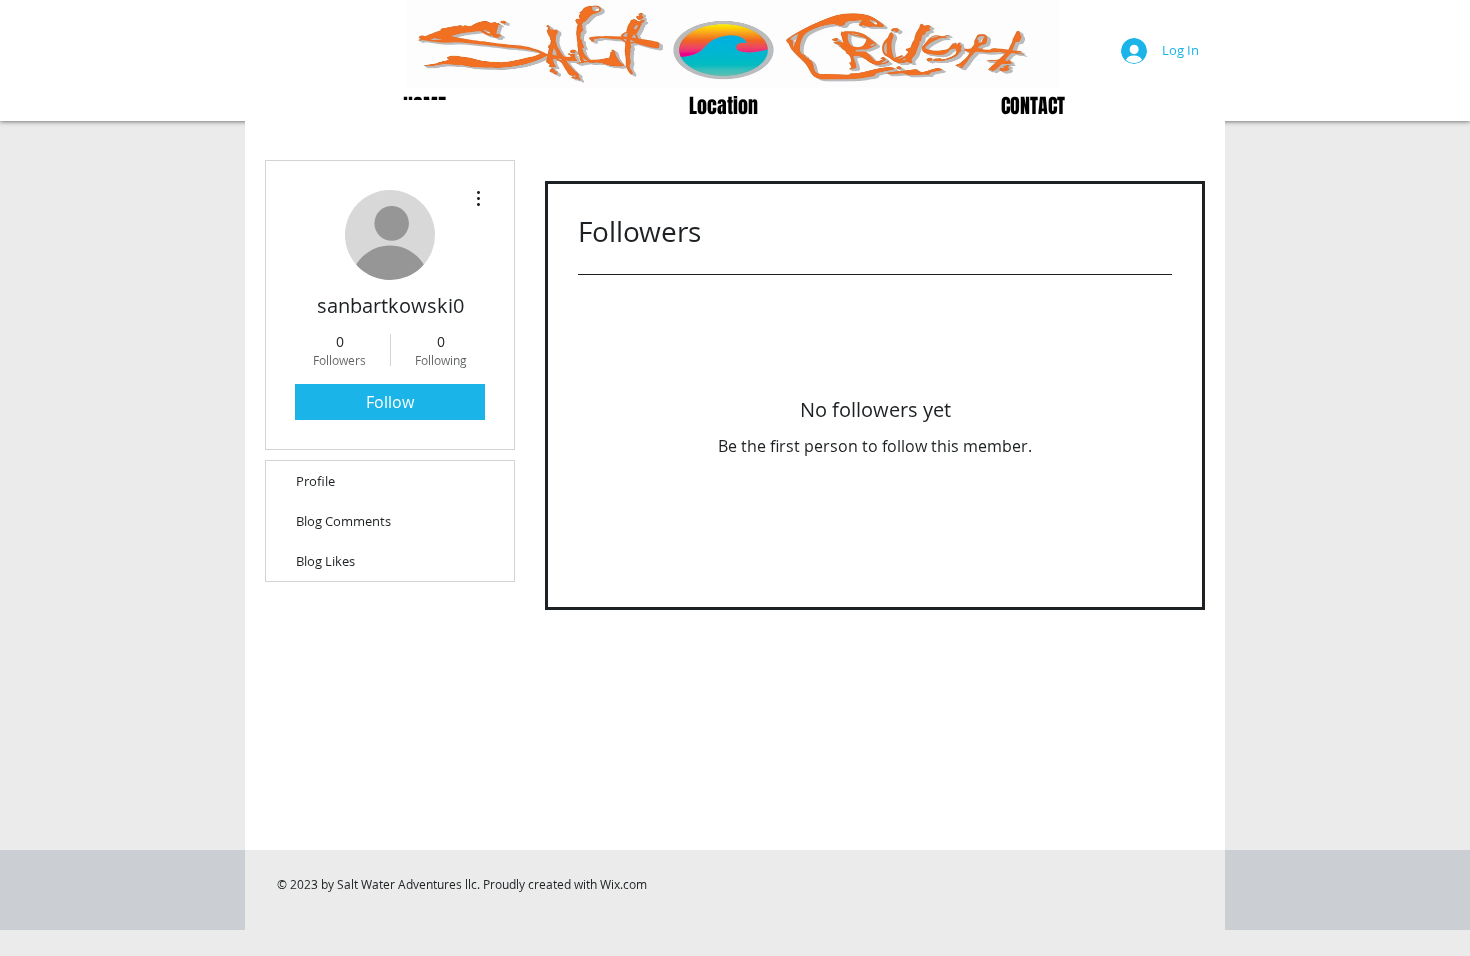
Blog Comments (343, 521)
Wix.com (623, 884)
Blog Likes (325, 561)
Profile (315, 481)
